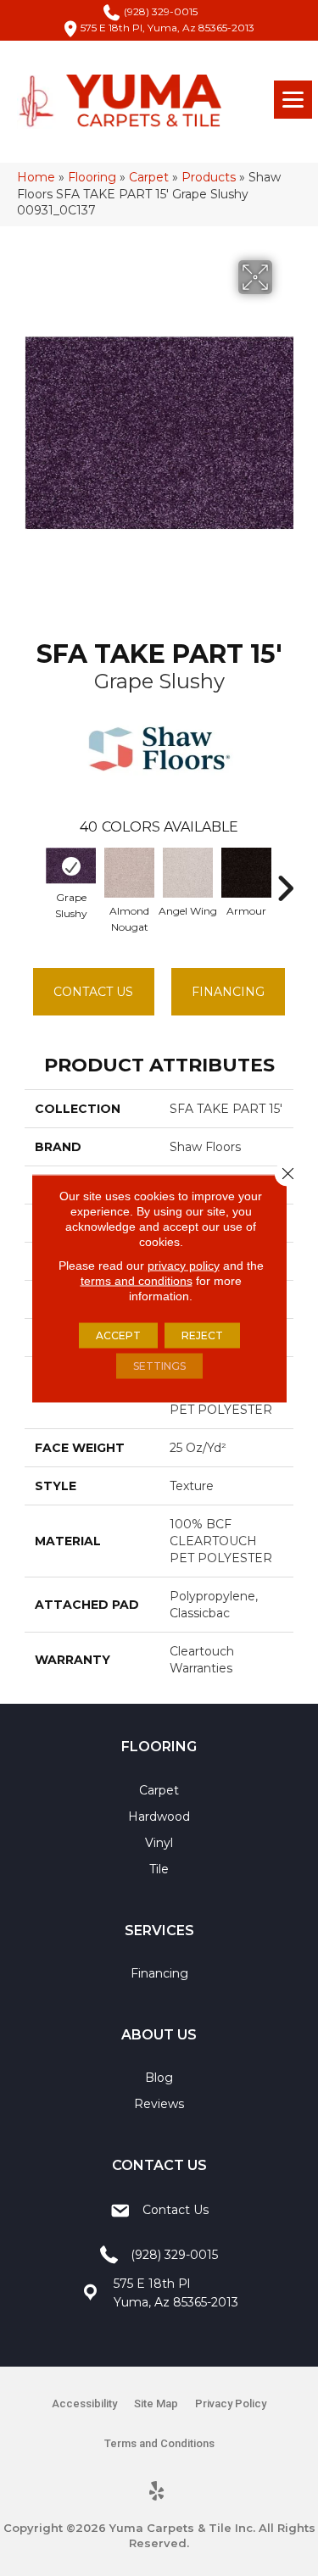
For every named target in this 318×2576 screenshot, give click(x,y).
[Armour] (246, 873)
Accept (118, 1335)
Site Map (156, 2404)
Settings (159, 1365)
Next (285, 880)
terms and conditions (137, 1280)
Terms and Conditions (159, 2443)
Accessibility (84, 2404)
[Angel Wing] (188, 873)
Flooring (92, 177)
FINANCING (228, 992)
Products (209, 177)
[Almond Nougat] (129, 873)
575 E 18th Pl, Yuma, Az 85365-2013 (167, 28)
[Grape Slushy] (71, 866)
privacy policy (184, 1265)
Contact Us (93, 992)
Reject (202, 1335)
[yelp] (156, 2492)
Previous (33, 880)
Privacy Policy (231, 2404)
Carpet (149, 177)
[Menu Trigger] (293, 100)
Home (36, 177)
